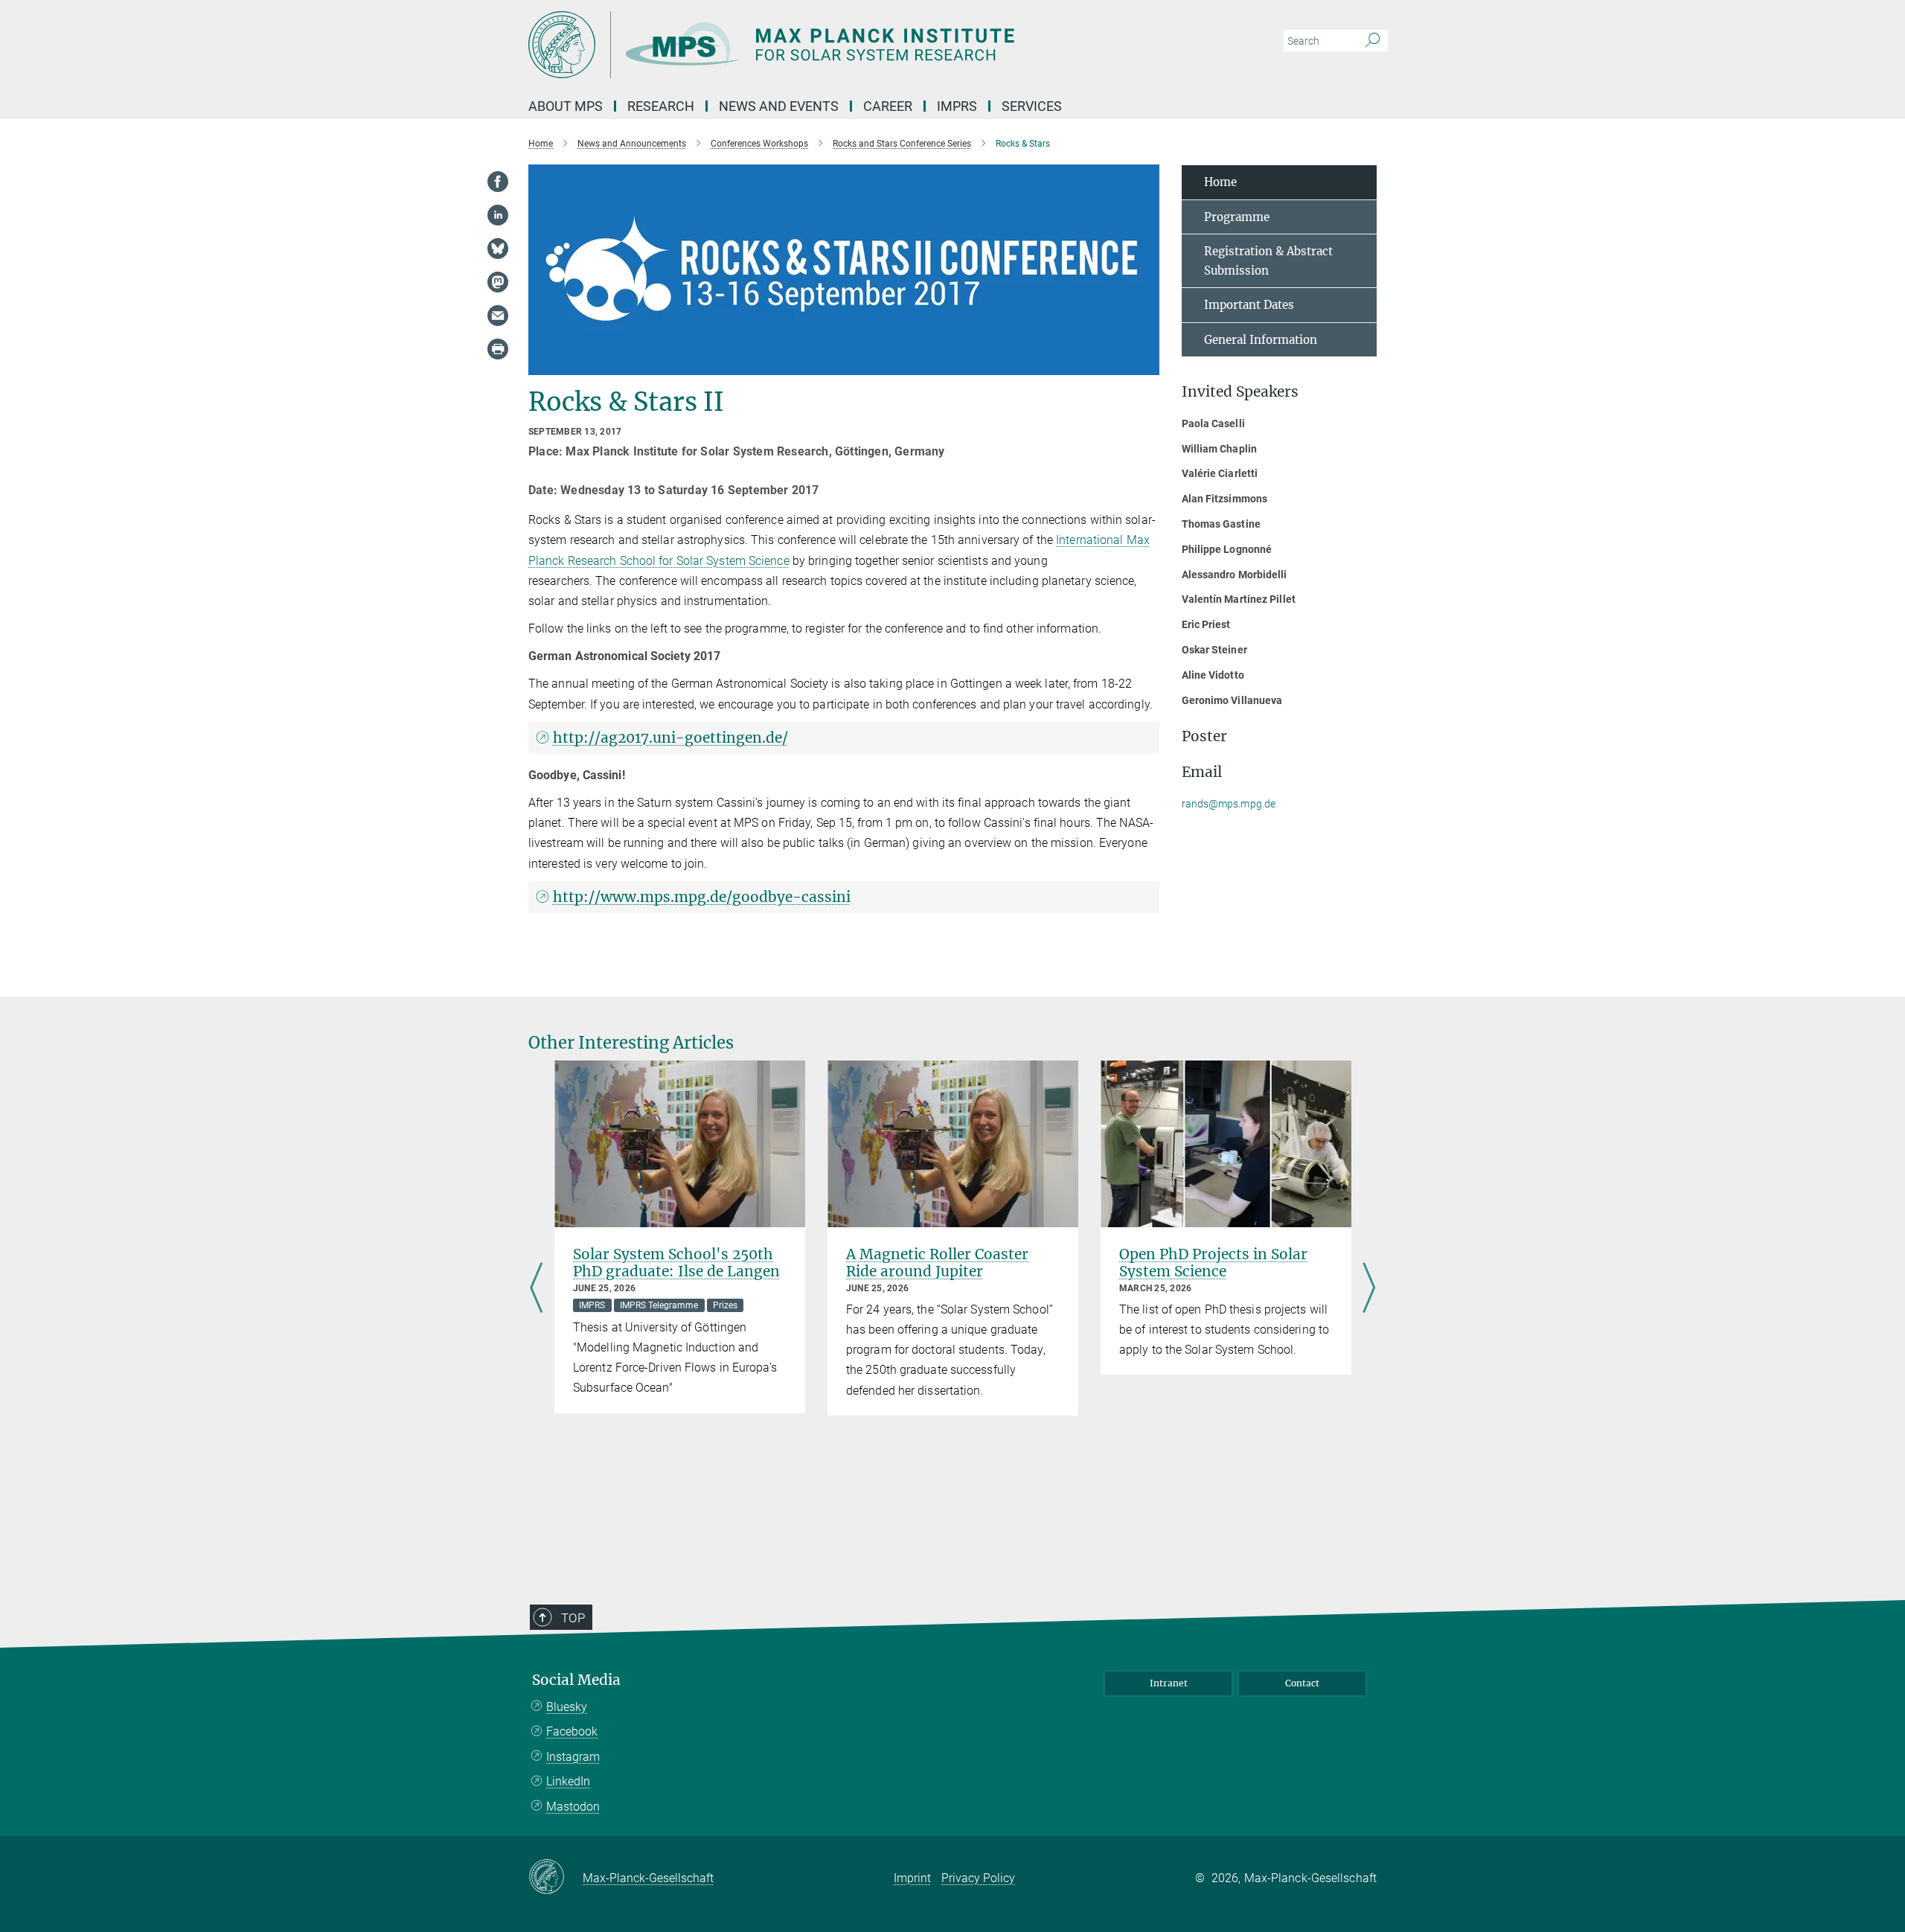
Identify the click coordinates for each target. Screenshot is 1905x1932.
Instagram (573, 1757)
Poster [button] (1204, 736)
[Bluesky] (498, 249)
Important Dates (1249, 305)
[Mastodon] (498, 282)
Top (573, 1618)
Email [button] (1202, 772)
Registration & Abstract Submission (1268, 261)
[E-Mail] (498, 316)
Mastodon (573, 1807)
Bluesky (567, 1707)
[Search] (1373, 41)
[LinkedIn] (498, 215)
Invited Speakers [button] (1240, 392)
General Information (1261, 340)
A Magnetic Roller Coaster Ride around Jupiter (937, 1263)
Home (1220, 182)
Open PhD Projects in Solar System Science (1213, 1263)
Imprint (912, 1878)
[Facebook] (498, 182)
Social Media (576, 1680)
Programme (1237, 217)
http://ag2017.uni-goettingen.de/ (670, 738)
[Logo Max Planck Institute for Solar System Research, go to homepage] (807, 45)
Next (1369, 1289)
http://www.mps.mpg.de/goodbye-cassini (702, 897)
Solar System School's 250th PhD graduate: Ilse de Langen (676, 1263)
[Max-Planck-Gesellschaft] (556, 1878)
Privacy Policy (978, 1878)
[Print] (498, 349)
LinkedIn (568, 1781)
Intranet (1169, 1683)
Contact (1302, 1683)
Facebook (572, 1731)
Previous (536, 1289)
